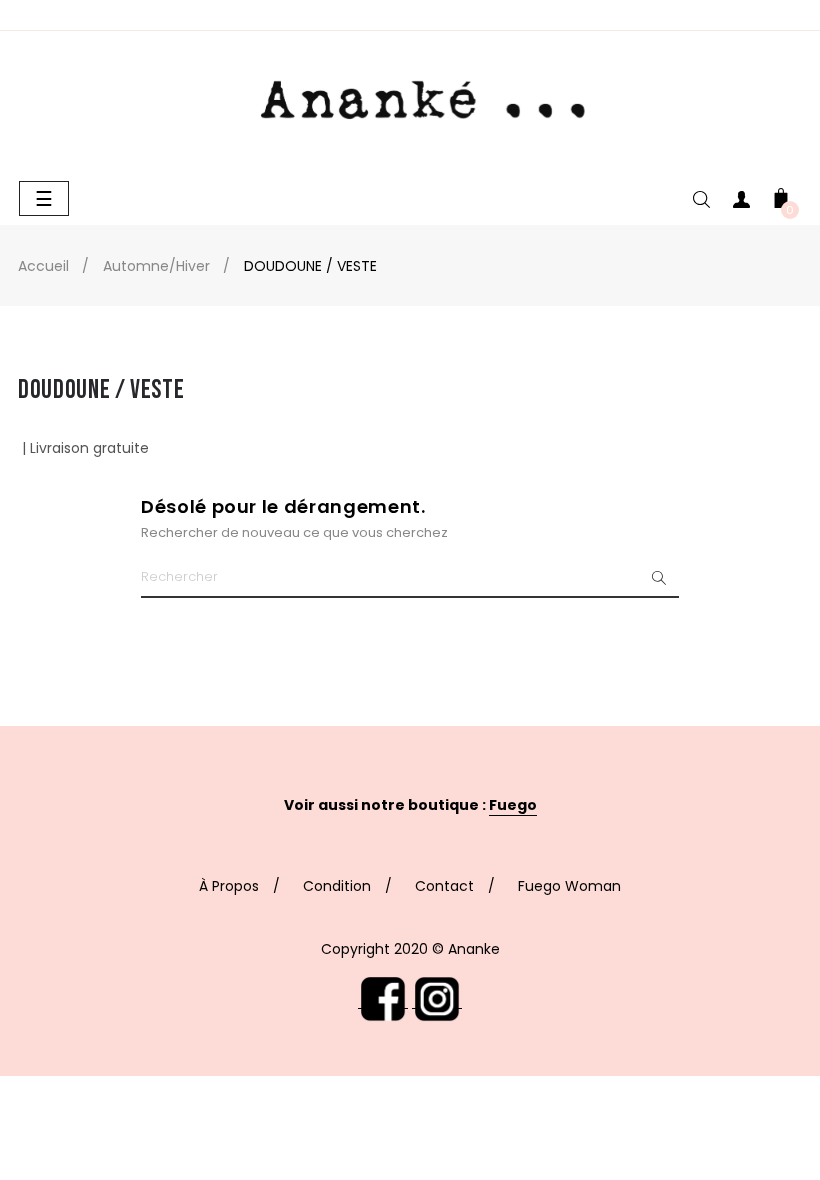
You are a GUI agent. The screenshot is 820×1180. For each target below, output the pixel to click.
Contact (444, 886)
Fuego (513, 805)
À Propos (229, 886)
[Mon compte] (741, 203)
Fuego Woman (569, 886)
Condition (337, 886)
